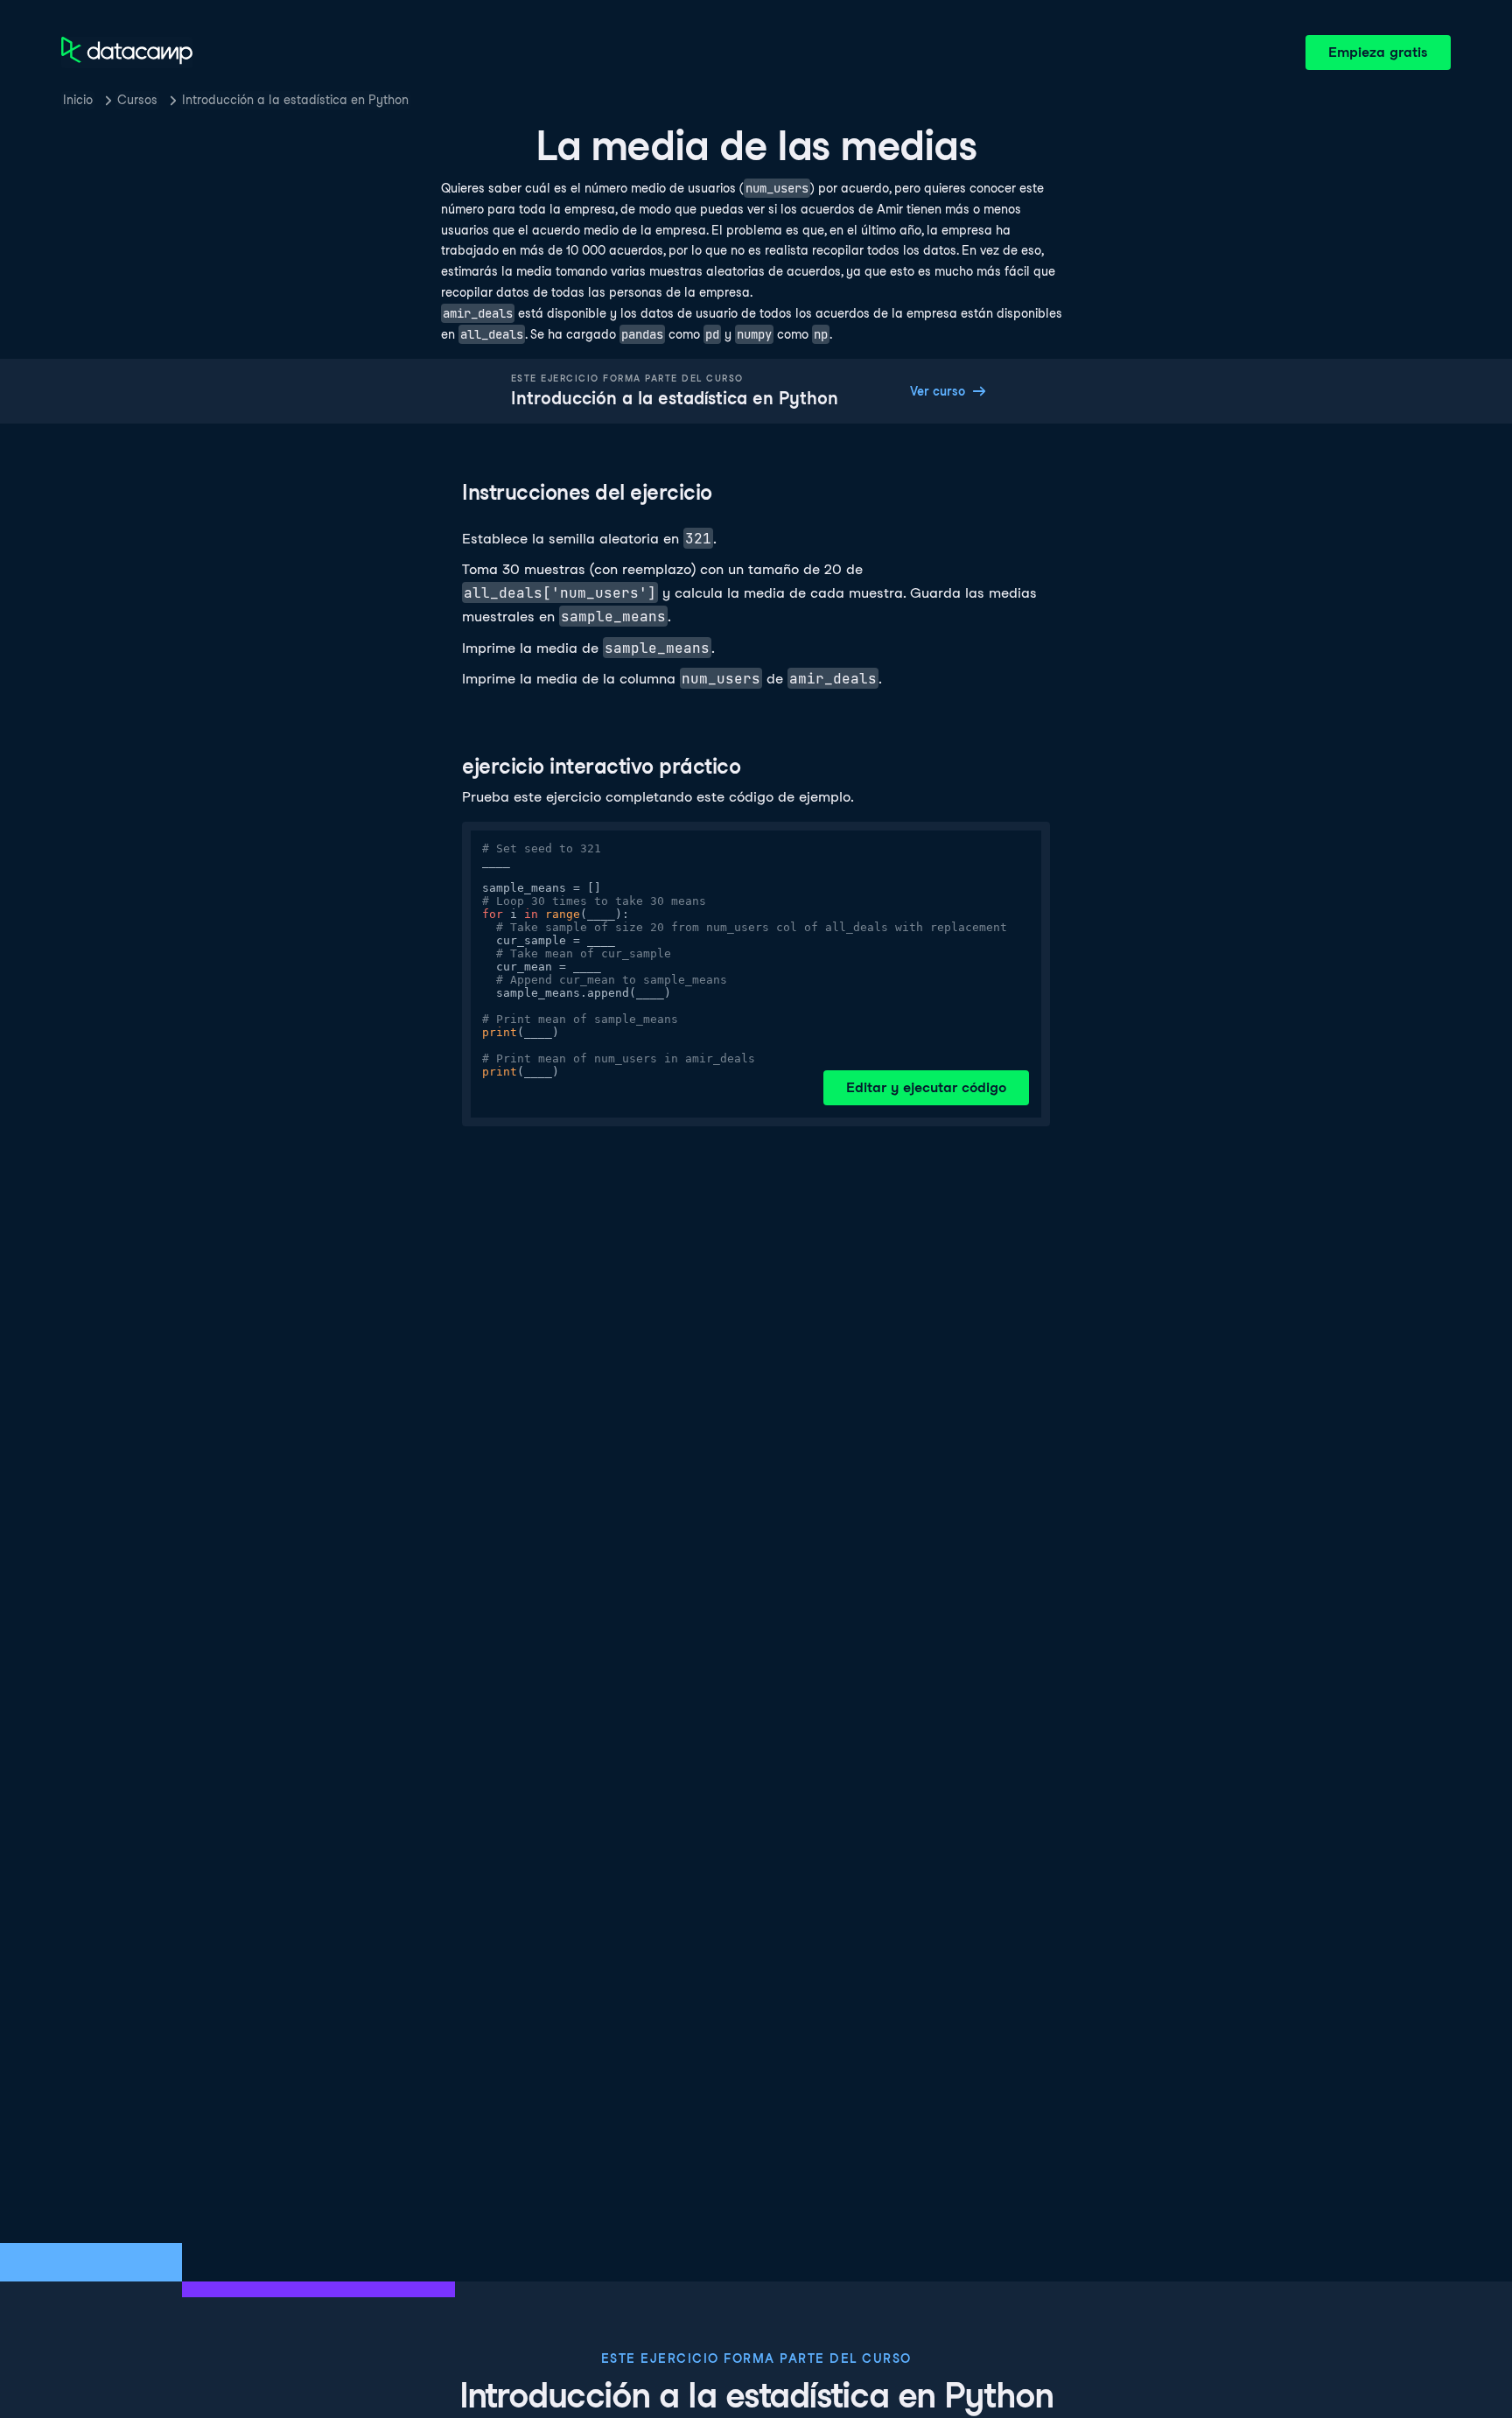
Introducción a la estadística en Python (295, 100)
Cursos (137, 100)
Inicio (78, 100)
